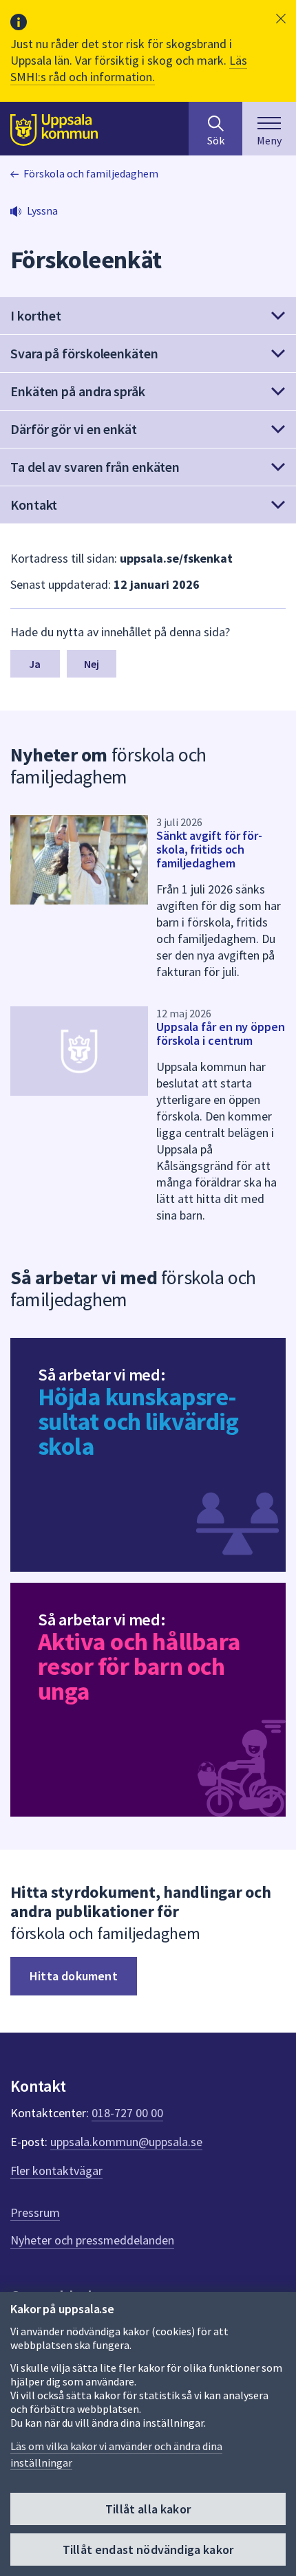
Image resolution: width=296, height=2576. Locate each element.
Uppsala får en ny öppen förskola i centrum (221, 1033)
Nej (92, 664)
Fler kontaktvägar (56, 2171)
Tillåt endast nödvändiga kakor (148, 2550)
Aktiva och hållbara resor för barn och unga (139, 1666)
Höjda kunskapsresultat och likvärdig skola (138, 1421)
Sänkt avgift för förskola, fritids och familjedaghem (209, 849)
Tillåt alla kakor (148, 2509)
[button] (281, 19)
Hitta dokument (74, 1976)
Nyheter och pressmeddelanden (92, 2240)
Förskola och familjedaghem (91, 173)
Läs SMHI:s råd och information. (129, 68)
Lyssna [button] (42, 210)
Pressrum (35, 2212)
